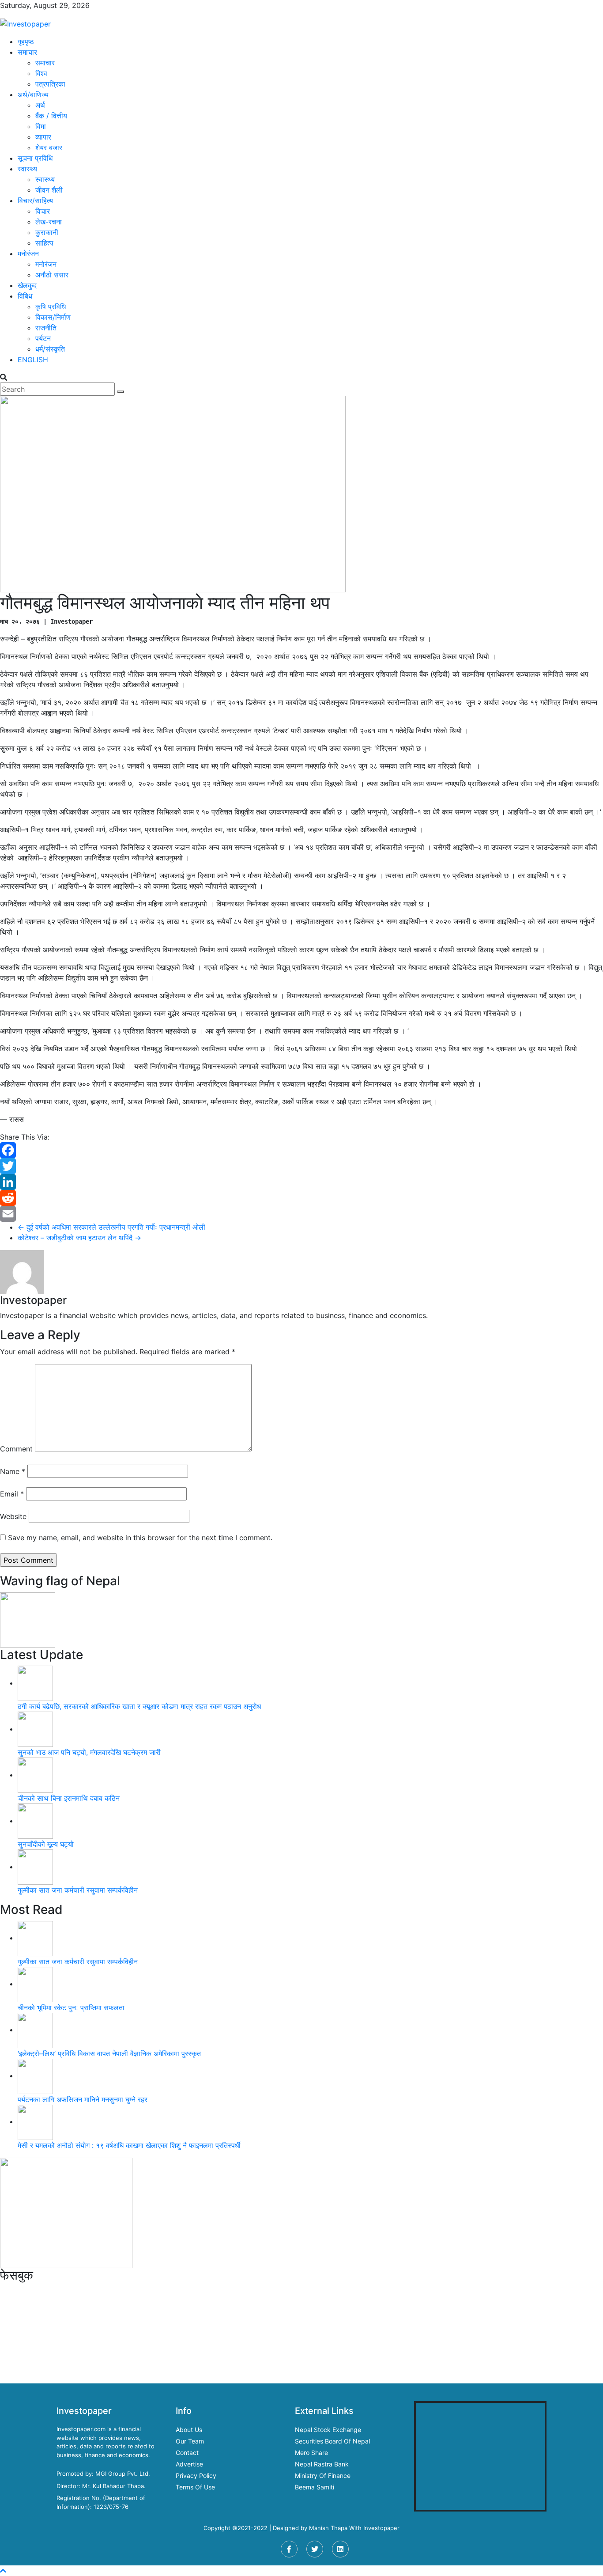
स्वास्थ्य (27, 169)
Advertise (189, 2464)
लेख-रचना (49, 222)
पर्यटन (43, 338)
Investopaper (381, 2528)
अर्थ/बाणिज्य (33, 95)
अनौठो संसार (52, 275)
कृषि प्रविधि (51, 307)
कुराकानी (47, 232)
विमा (41, 126)
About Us (189, 2430)
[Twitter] (301, 1166)
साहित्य (44, 243)
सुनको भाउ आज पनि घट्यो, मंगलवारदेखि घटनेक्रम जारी (89, 1752)
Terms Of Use (195, 2487)
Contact (187, 2453)
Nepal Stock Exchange (328, 2430)
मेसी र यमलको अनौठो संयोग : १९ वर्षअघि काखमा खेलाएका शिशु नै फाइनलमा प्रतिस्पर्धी (129, 2145)
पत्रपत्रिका (50, 84)
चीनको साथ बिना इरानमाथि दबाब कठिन (69, 1798)
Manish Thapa (328, 2528)
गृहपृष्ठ (26, 42)
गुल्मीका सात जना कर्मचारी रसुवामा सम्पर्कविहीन (78, 1890)
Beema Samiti (315, 2487)
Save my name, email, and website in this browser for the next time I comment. (140, 1538)
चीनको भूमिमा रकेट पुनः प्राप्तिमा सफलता (71, 2008)
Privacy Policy (196, 2476)
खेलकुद (27, 285)
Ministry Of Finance (323, 2476)
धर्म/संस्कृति (50, 349)
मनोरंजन (28, 254)
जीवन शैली (49, 190)
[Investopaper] (25, 23)
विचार (43, 211)
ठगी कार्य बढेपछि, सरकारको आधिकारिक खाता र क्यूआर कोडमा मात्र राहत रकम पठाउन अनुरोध (139, 1706)
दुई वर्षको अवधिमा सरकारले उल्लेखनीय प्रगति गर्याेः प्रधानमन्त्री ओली (111, 1227)
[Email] (301, 1214)
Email (12, 1494)
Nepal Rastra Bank (322, 2464)
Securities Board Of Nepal (332, 2441)
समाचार (27, 52)
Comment (16, 1449)
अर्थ (40, 105)
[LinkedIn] (301, 1182)
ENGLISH (33, 360)
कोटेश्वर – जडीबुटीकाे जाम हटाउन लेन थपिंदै (79, 1238)
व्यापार (43, 137)
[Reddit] (301, 1198)
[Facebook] (301, 1150)
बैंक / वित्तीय (51, 116)
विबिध (25, 296)
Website (13, 1516)
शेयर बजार (49, 148)
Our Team (190, 2441)
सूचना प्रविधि (35, 158)
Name (13, 1471)
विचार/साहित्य (35, 201)
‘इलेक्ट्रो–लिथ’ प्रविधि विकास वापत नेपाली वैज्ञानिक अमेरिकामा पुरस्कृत (109, 2053)
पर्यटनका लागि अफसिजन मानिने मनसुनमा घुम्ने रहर (83, 2099)
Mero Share (311, 2453)
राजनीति (46, 328)
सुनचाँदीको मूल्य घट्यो (46, 1844)
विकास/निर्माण (53, 317)
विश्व (41, 73)
